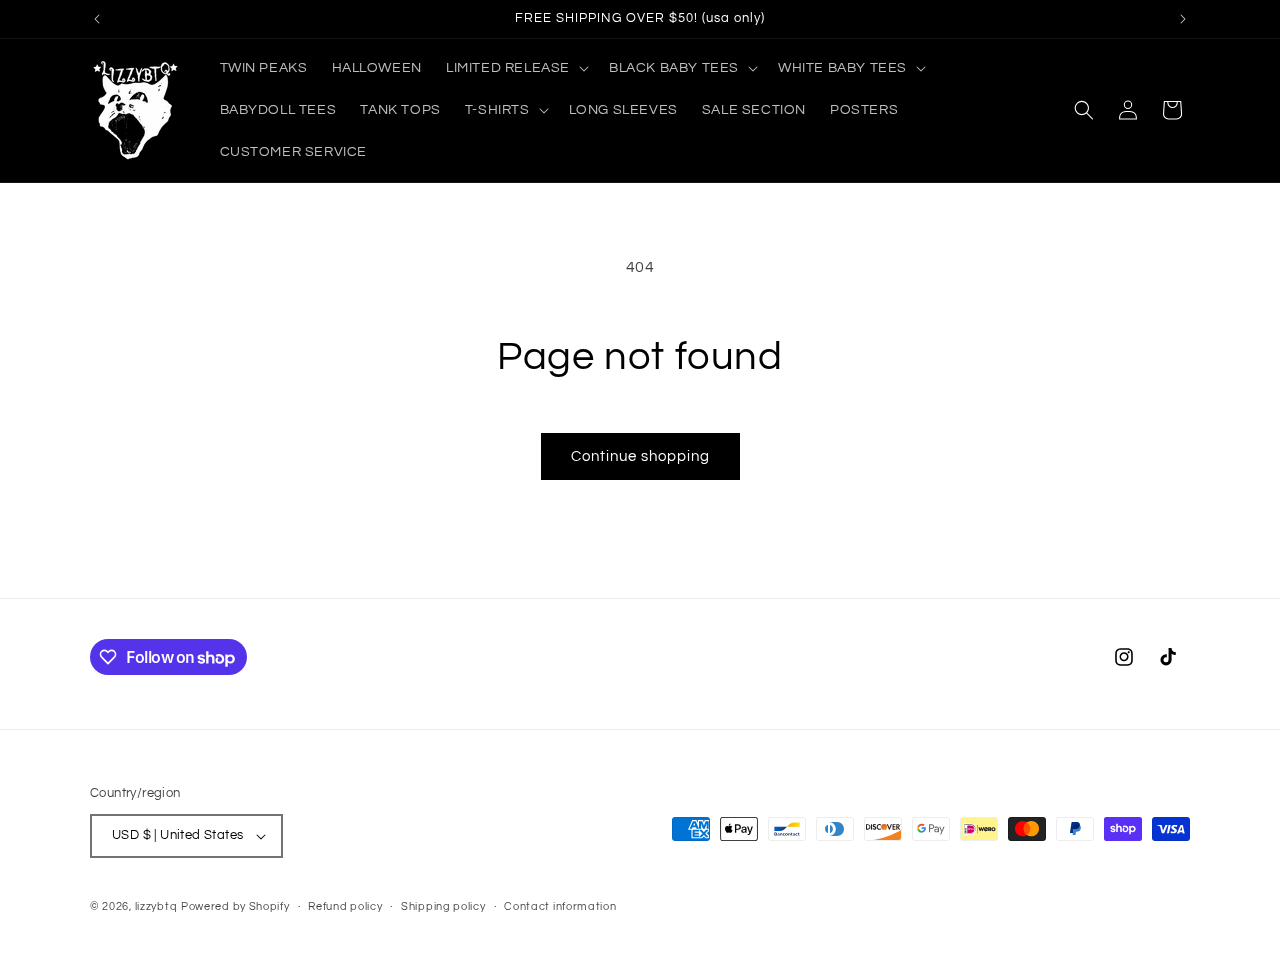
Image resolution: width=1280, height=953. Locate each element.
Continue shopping (640, 456)
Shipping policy (443, 906)
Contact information (560, 906)
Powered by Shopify (235, 906)
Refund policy (345, 906)
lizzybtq (156, 906)
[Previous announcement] (97, 19)
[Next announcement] (1183, 19)
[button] (515, 68)
